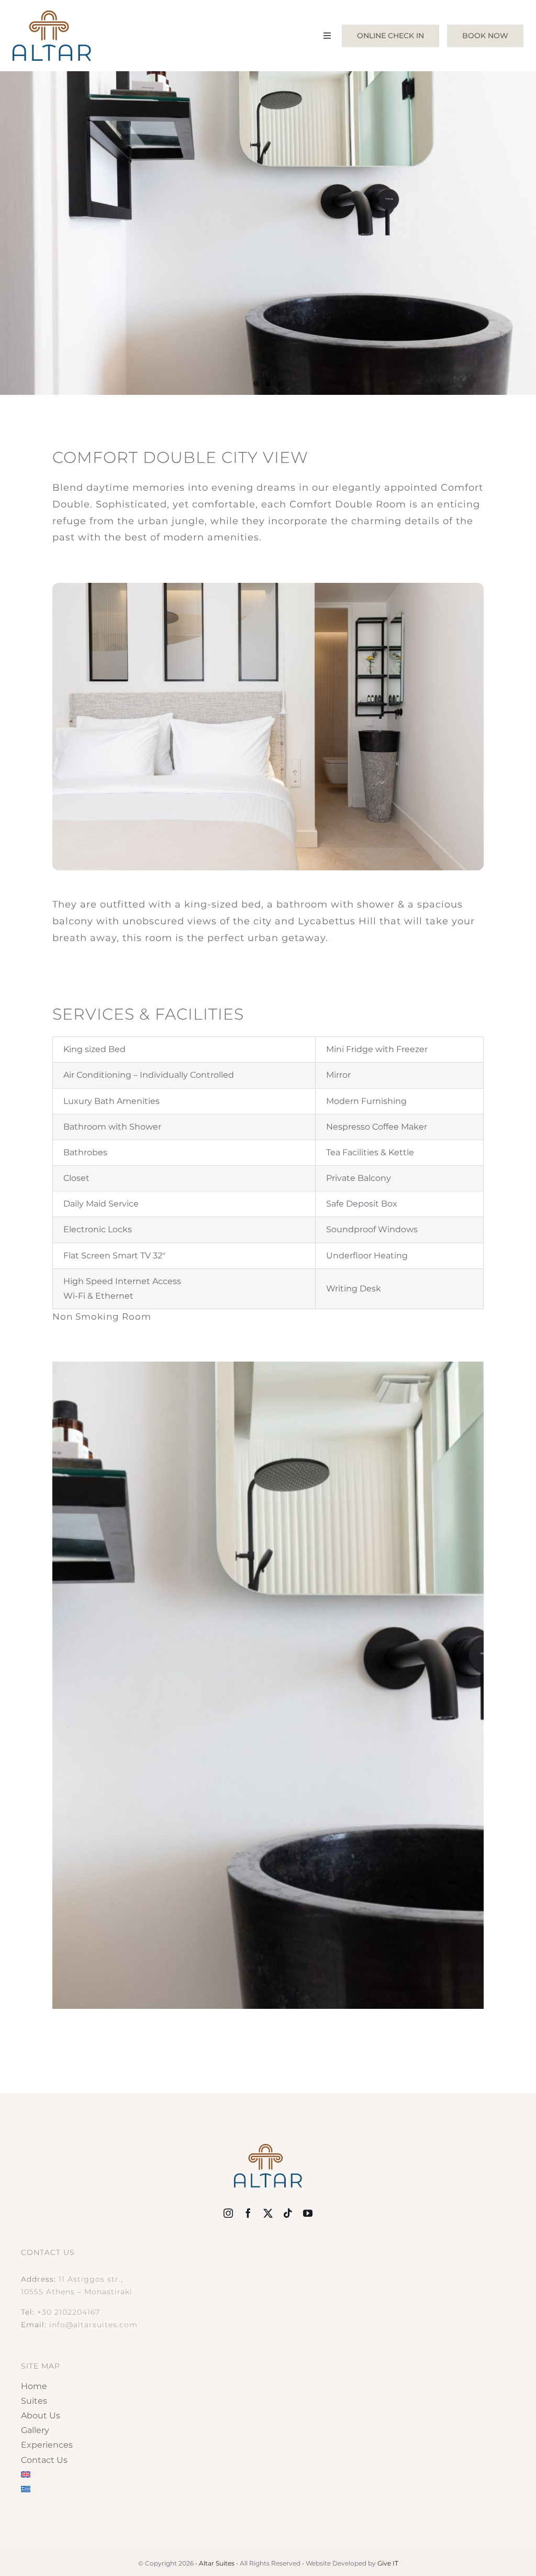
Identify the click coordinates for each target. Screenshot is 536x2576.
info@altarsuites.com (93, 2325)
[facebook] (248, 2213)
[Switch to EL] (268, 2490)
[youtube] (308, 2213)
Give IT (388, 2563)
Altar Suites (217, 2563)
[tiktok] (288, 2213)
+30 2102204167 (69, 2312)
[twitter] (268, 2213)
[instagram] (228, 2213)
